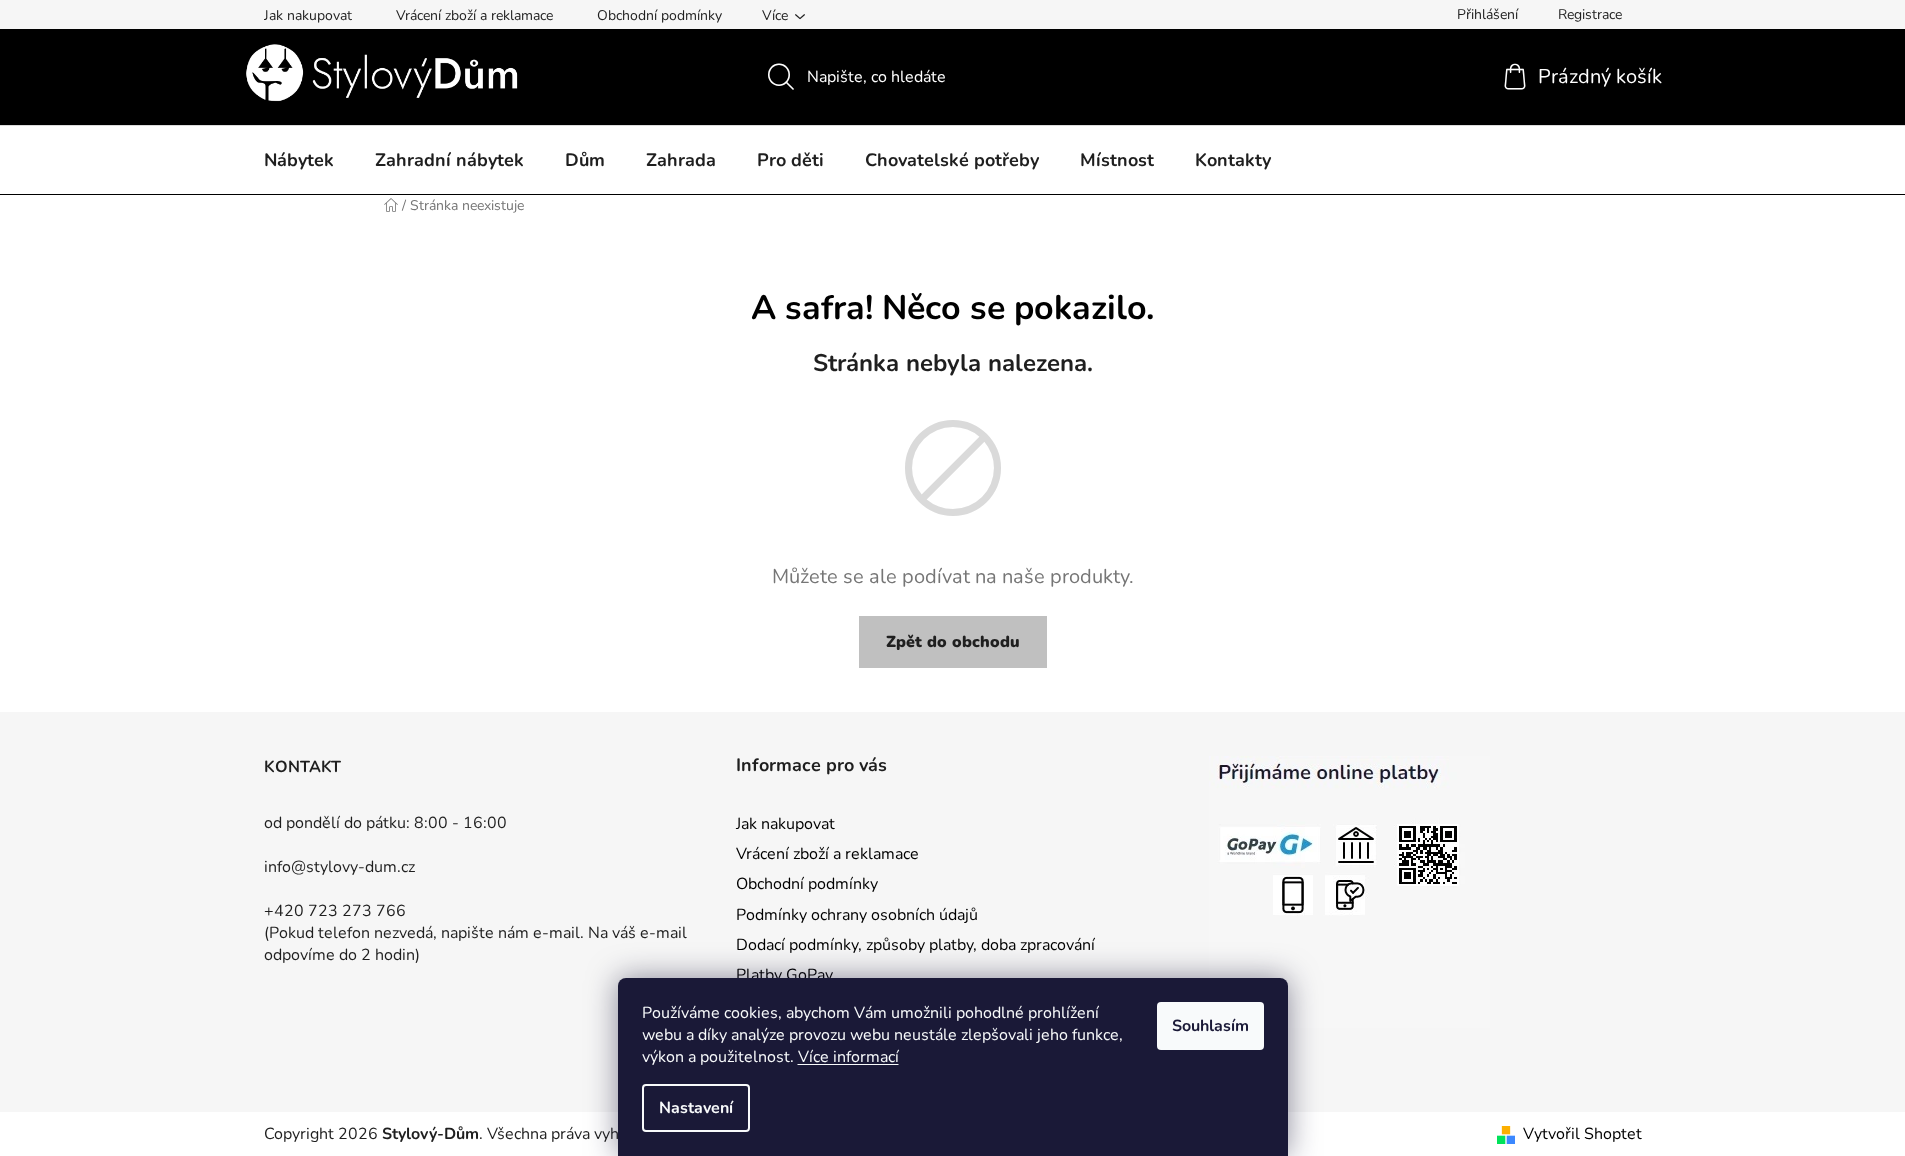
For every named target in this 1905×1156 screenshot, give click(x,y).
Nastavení (696, 1108)
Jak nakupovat (308, 15)
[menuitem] (299, 161)
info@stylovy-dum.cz (339, 867)
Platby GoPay (784, 975)
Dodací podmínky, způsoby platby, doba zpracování (915, 945)
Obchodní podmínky (659, 15)
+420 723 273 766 (335, 911)
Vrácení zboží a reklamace (474, 15)
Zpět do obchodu (953, 642)
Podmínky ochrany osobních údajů (857, 915)
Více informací (848, 1057)
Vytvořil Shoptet (1582, 1134)
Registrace (1590, 14)
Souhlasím (1210, 1026)
